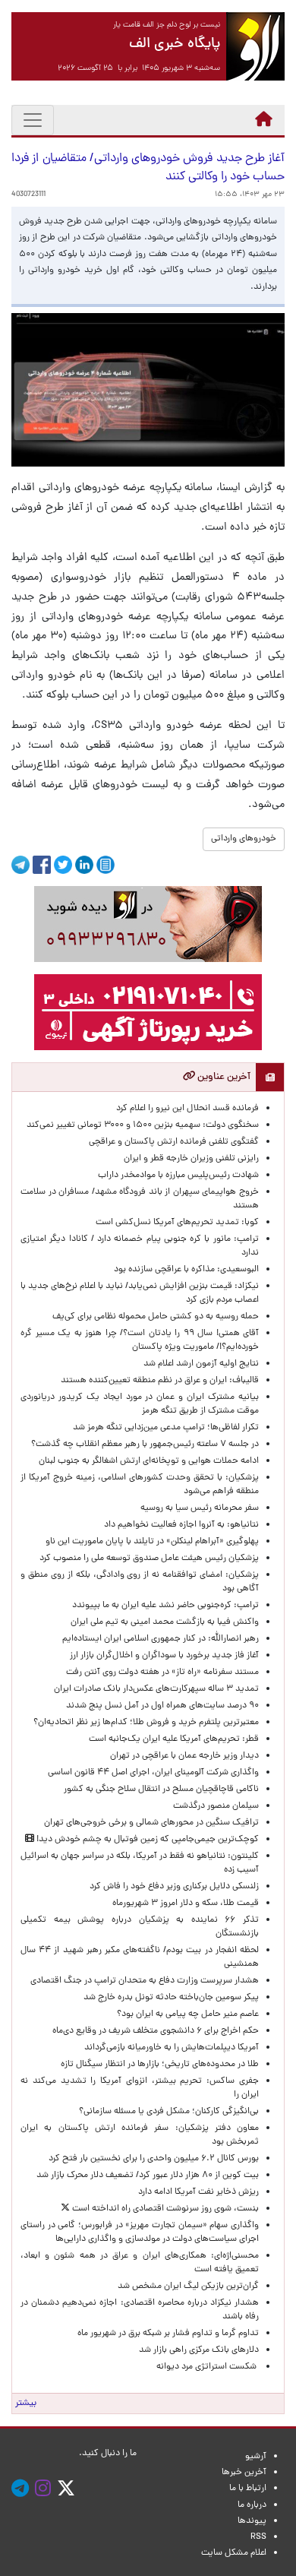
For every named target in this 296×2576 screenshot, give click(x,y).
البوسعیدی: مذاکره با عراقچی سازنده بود (186, 1270)
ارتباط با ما (248, 2489)
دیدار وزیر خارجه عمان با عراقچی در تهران (184, 1756)
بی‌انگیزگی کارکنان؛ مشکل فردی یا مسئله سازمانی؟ (169, 2112)
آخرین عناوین (223, 1077)
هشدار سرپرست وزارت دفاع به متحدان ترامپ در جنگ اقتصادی (145, 1981)
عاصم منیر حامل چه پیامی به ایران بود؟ (188, 2014)
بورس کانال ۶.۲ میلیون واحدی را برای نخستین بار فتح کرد (154, 2159)
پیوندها (252, 2521)
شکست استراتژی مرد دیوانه (208, 2367)
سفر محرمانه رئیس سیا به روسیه (200, 1508)
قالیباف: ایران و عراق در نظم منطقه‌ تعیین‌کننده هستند (160, 1381)
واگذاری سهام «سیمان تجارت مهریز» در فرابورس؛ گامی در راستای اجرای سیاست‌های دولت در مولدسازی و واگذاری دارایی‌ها (140, 2233)
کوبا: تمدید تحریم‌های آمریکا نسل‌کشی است (177, 1223)
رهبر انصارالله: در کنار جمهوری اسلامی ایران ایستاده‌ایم (161, 1639)
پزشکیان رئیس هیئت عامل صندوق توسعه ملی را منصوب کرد (149, 1559)
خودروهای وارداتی (244, 839)
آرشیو (256, 2457)
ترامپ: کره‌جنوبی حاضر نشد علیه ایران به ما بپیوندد (165, 1606)
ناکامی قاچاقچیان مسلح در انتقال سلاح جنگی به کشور (161, 1790)
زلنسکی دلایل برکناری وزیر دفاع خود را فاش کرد (174, 1887)
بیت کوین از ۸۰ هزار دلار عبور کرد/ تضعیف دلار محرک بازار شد (148, 2176)
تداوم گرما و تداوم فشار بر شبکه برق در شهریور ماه (168, 2334)
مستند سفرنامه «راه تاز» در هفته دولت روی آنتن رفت (162, 1673)
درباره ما (252, 2505)
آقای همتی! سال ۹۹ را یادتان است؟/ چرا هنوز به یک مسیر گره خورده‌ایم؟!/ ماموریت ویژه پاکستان (140, 1340)
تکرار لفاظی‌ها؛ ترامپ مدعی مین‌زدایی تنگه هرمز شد (166, 1428)
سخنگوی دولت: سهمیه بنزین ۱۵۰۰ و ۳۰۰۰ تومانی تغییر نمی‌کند (143, 1125)
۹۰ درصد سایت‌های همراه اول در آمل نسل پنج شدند (162, 1706)
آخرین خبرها (244, 2473)
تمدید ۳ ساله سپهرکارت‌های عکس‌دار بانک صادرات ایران (156, 1689)
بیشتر (26, 2404)
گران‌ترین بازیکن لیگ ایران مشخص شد (188, 2286)
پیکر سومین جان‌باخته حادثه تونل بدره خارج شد (171, 1998)
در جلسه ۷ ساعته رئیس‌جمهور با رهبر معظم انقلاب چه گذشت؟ (145, 1445)
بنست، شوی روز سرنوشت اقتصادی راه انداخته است (164, 2209)
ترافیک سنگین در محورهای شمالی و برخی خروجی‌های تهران (151, 1823)
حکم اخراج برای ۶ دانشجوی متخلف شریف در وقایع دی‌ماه (156, 2031)
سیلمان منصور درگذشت (216, 1806)
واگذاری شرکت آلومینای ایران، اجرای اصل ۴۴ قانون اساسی (151, 1773)
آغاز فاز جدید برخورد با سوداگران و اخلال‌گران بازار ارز (164, 1656)
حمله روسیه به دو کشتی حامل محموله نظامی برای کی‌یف (156, 1317)
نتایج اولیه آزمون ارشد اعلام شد (201, 1364)
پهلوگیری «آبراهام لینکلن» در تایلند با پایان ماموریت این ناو (152, 1542)
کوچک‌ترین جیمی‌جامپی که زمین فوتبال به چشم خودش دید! (146, 1840)
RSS (258, 2537)
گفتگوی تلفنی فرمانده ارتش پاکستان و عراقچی (174, 1142)
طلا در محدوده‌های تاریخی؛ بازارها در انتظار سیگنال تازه (160, 2065)
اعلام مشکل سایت (234, 2553)
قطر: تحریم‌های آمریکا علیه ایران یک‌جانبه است (174, 1739)
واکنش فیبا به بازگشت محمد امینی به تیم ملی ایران (165, 1622)
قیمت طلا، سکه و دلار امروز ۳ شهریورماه (186, 1904)
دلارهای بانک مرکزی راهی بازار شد (199, 2350)
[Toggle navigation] (33, 120)
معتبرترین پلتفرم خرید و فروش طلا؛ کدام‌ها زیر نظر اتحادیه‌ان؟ (146, 1723)
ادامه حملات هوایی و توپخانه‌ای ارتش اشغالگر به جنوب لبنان (149, 1461)
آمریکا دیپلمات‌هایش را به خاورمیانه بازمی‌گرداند (172, 2048)
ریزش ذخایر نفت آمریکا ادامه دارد (198, 2192)
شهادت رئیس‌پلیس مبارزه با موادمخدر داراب (178, 1176)
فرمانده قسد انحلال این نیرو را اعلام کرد (187, 1109)
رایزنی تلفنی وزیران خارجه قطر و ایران (191, 1159)
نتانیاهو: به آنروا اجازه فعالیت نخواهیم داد (181, 1525)
